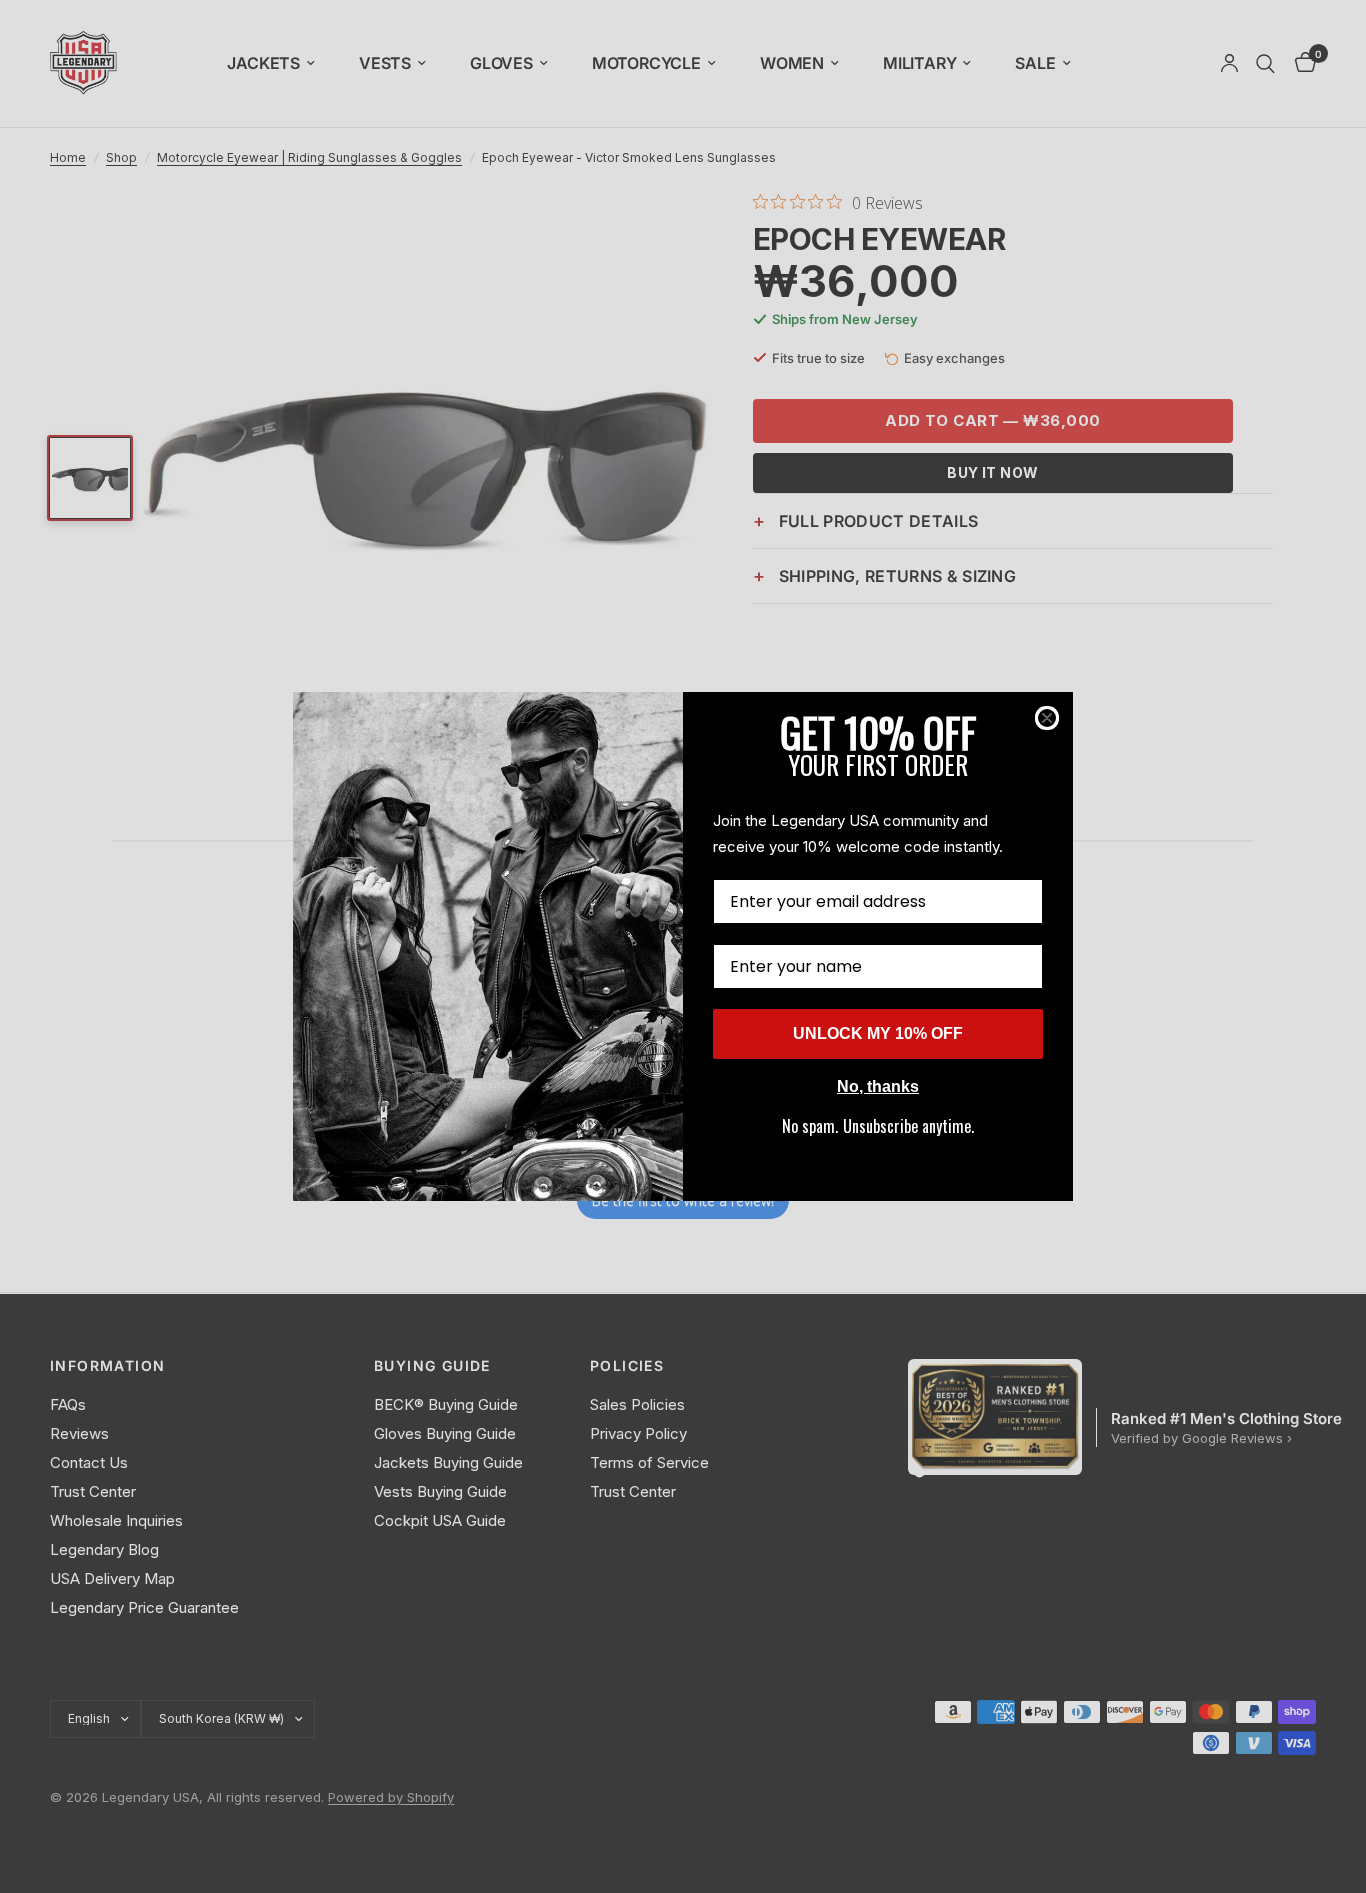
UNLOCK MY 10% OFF (878, 1033)
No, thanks (878, 1086)
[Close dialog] (1047, 718)
